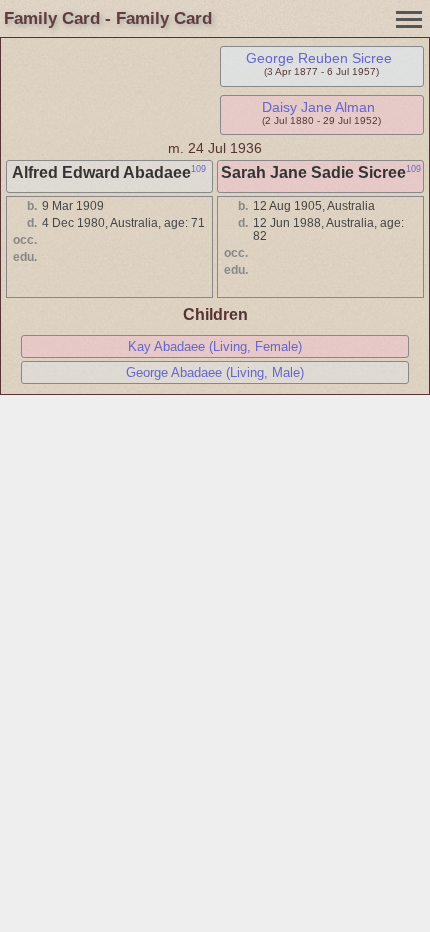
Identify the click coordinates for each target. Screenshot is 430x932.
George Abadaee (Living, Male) (215, 372)
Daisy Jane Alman (318, 107)
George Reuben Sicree (319, 58)
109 (198, 169)
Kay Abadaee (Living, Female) (215, 346)
